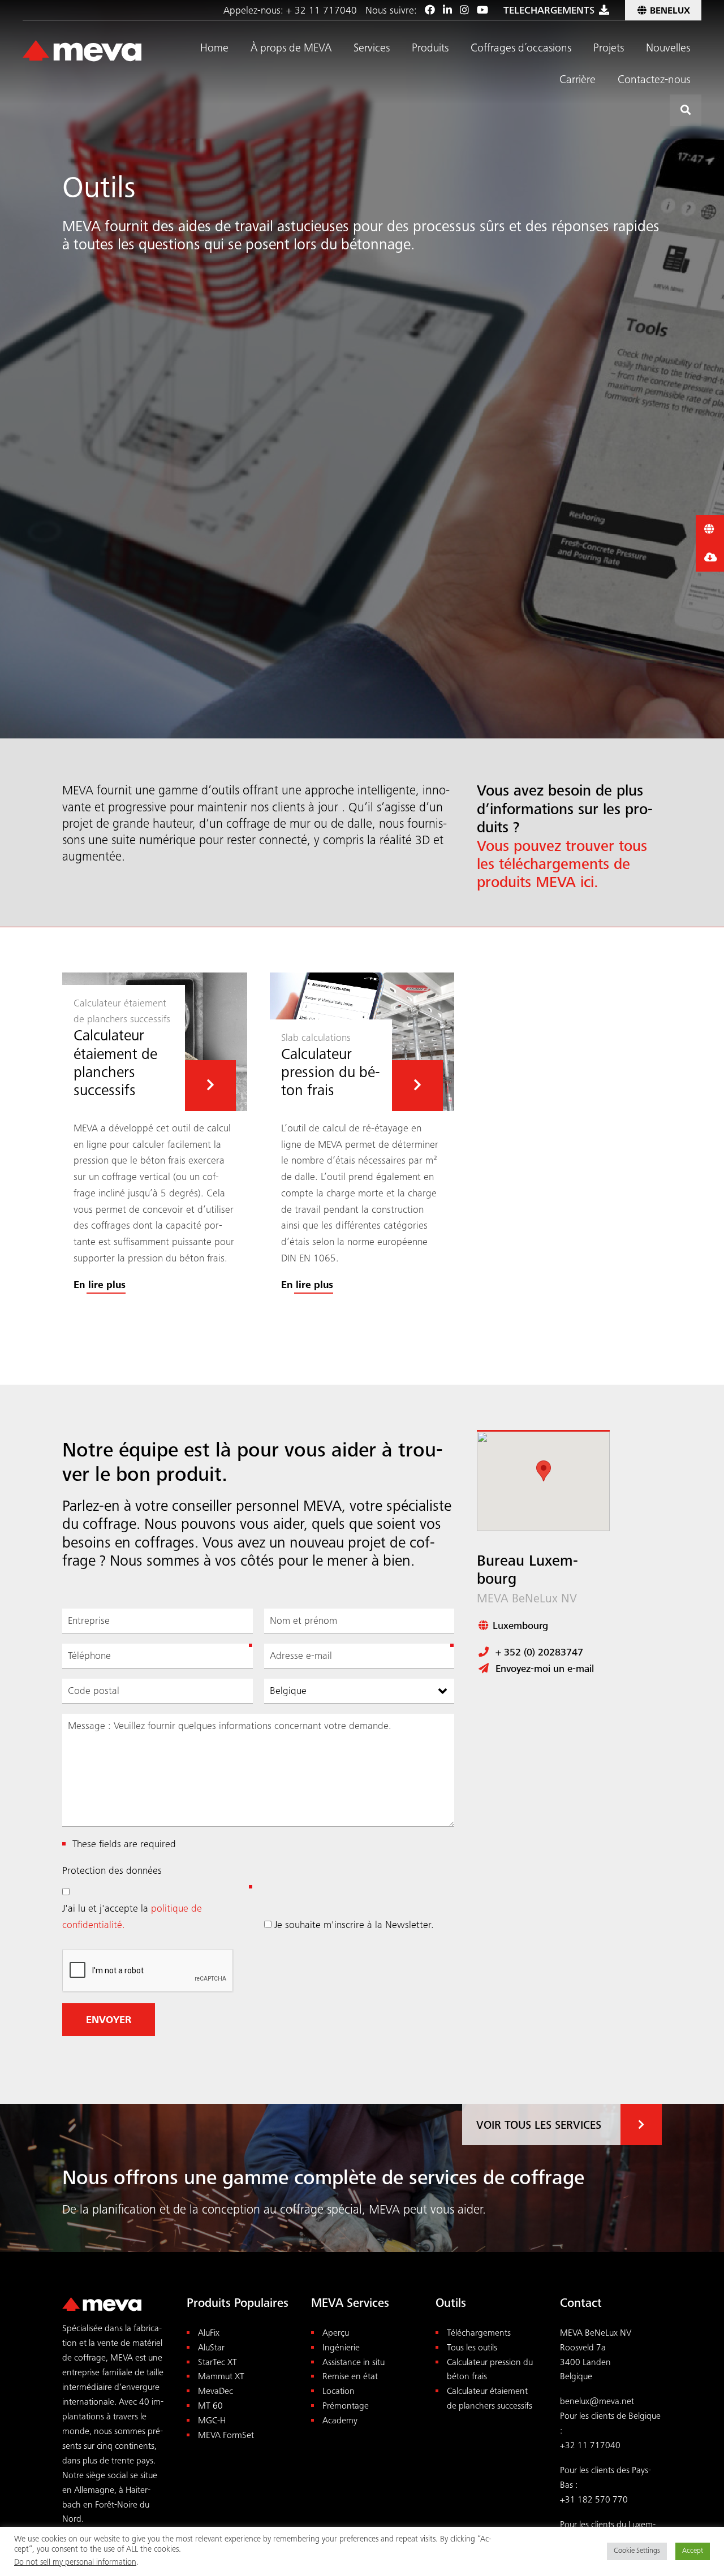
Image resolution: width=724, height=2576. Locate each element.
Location (339, 2392)
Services (372, 49)
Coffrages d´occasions (521, 49)
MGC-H (212, 2421)
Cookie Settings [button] (637, 2551)
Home (214, 49)
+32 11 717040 (590, 2446)
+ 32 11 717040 (322, 11)
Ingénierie (341, 2348)
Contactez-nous (654, 81)
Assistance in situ (354, 2363)
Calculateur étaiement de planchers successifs (490, 2399)
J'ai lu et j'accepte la (132, 1918)
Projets (609, 49)
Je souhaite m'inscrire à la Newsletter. (354, 1926)
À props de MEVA (291, 49)
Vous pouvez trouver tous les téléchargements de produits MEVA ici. (562, 866)
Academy (340, 2421)
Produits (430, 49)
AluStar (211, 2348)
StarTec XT (217, 2363)
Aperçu (336, 2334)
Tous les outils (472, 2348)
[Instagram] (464, 11)
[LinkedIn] (447, 11)
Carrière (578, 81)
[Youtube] (482, 11)
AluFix (209, 2334)
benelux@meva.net (597, 2402)
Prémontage (346, 2407)
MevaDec (216, 2392)
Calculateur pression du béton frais (490, 2370)
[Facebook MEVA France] (430, 11)
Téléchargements (479, 2334)
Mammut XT (221, 2377)
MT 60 (210, 2407)
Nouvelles (668, 49)
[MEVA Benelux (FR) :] (82, 51)
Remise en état (350, 2377)
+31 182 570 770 (594, 2501)
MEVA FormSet (226, 2436)
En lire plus (100, 1286)
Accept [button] (693, 2551)
